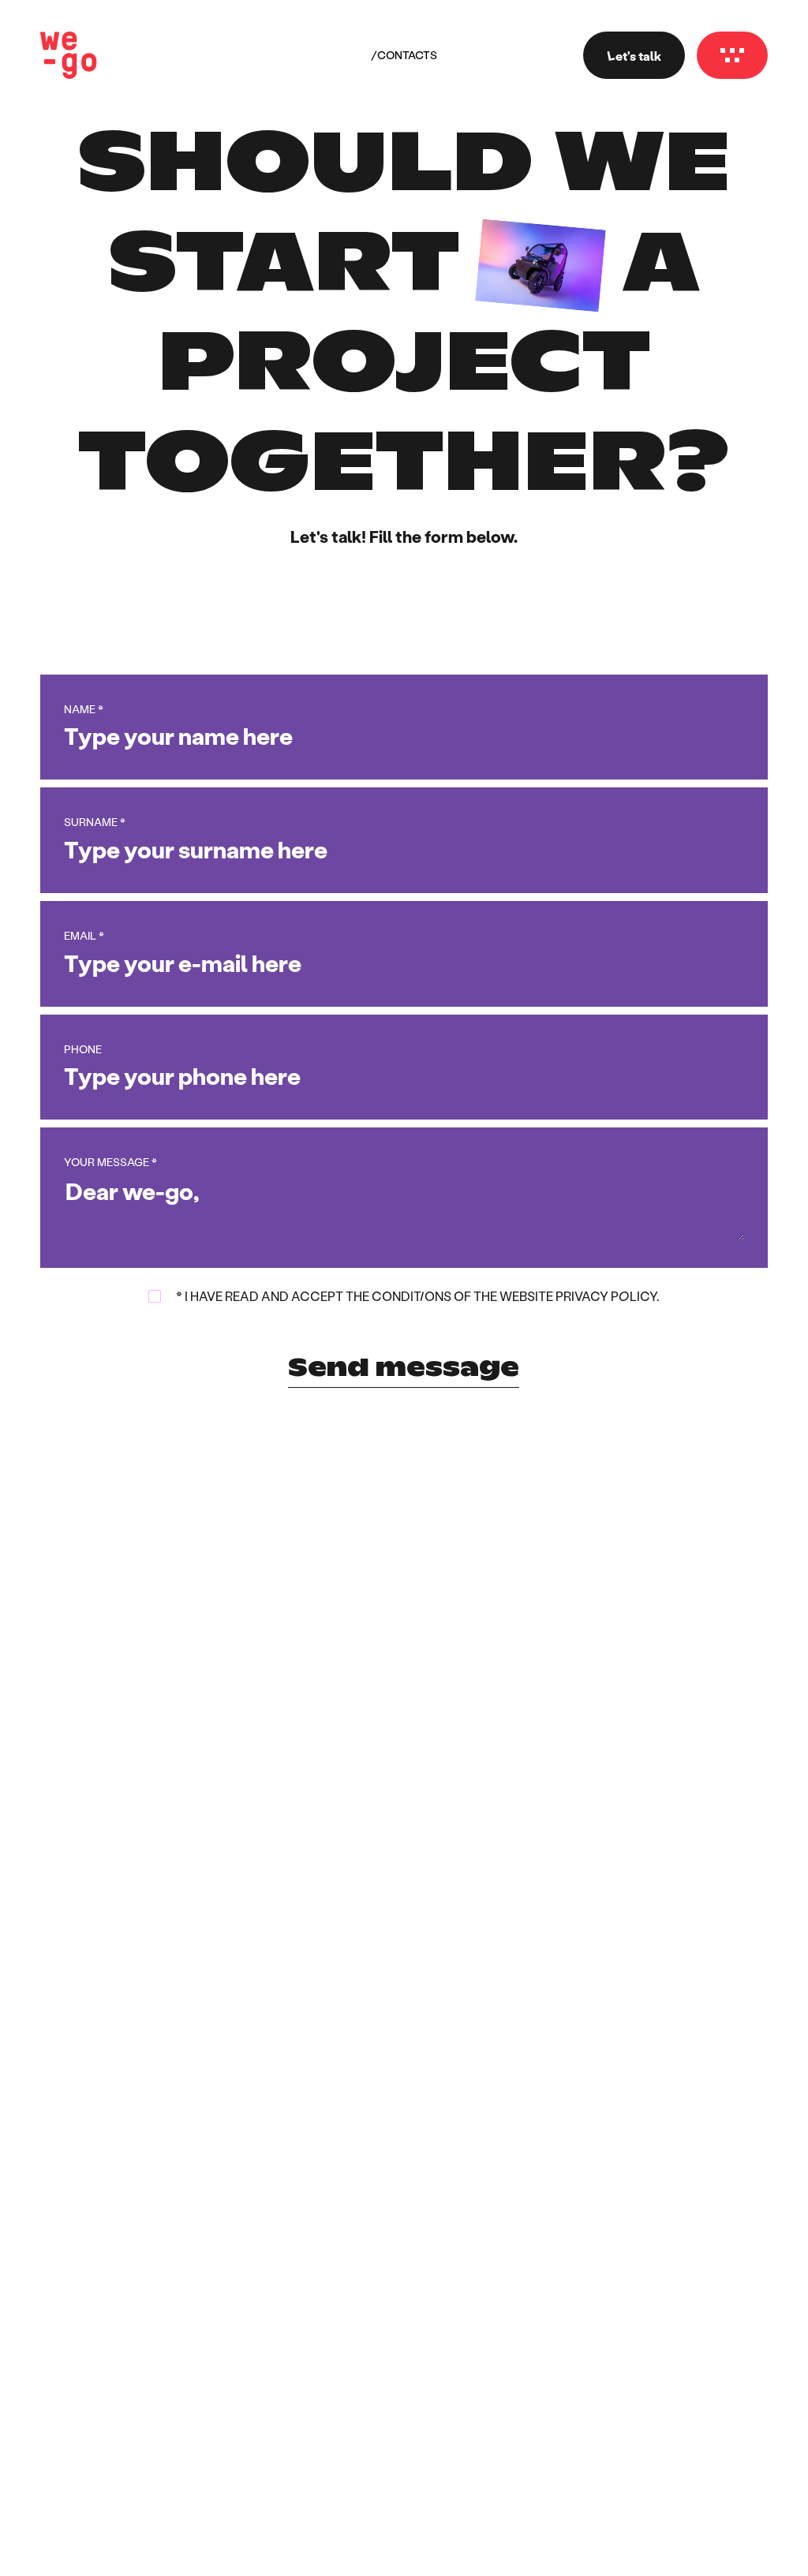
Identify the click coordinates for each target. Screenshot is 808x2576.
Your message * (110, 1162)
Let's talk (634, 56)
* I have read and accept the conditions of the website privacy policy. (417, 1296)
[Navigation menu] (732, 55)
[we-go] (69, 55)
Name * (84, 709)
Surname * (95, 822)
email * (84, 936)
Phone (83, 1049)
